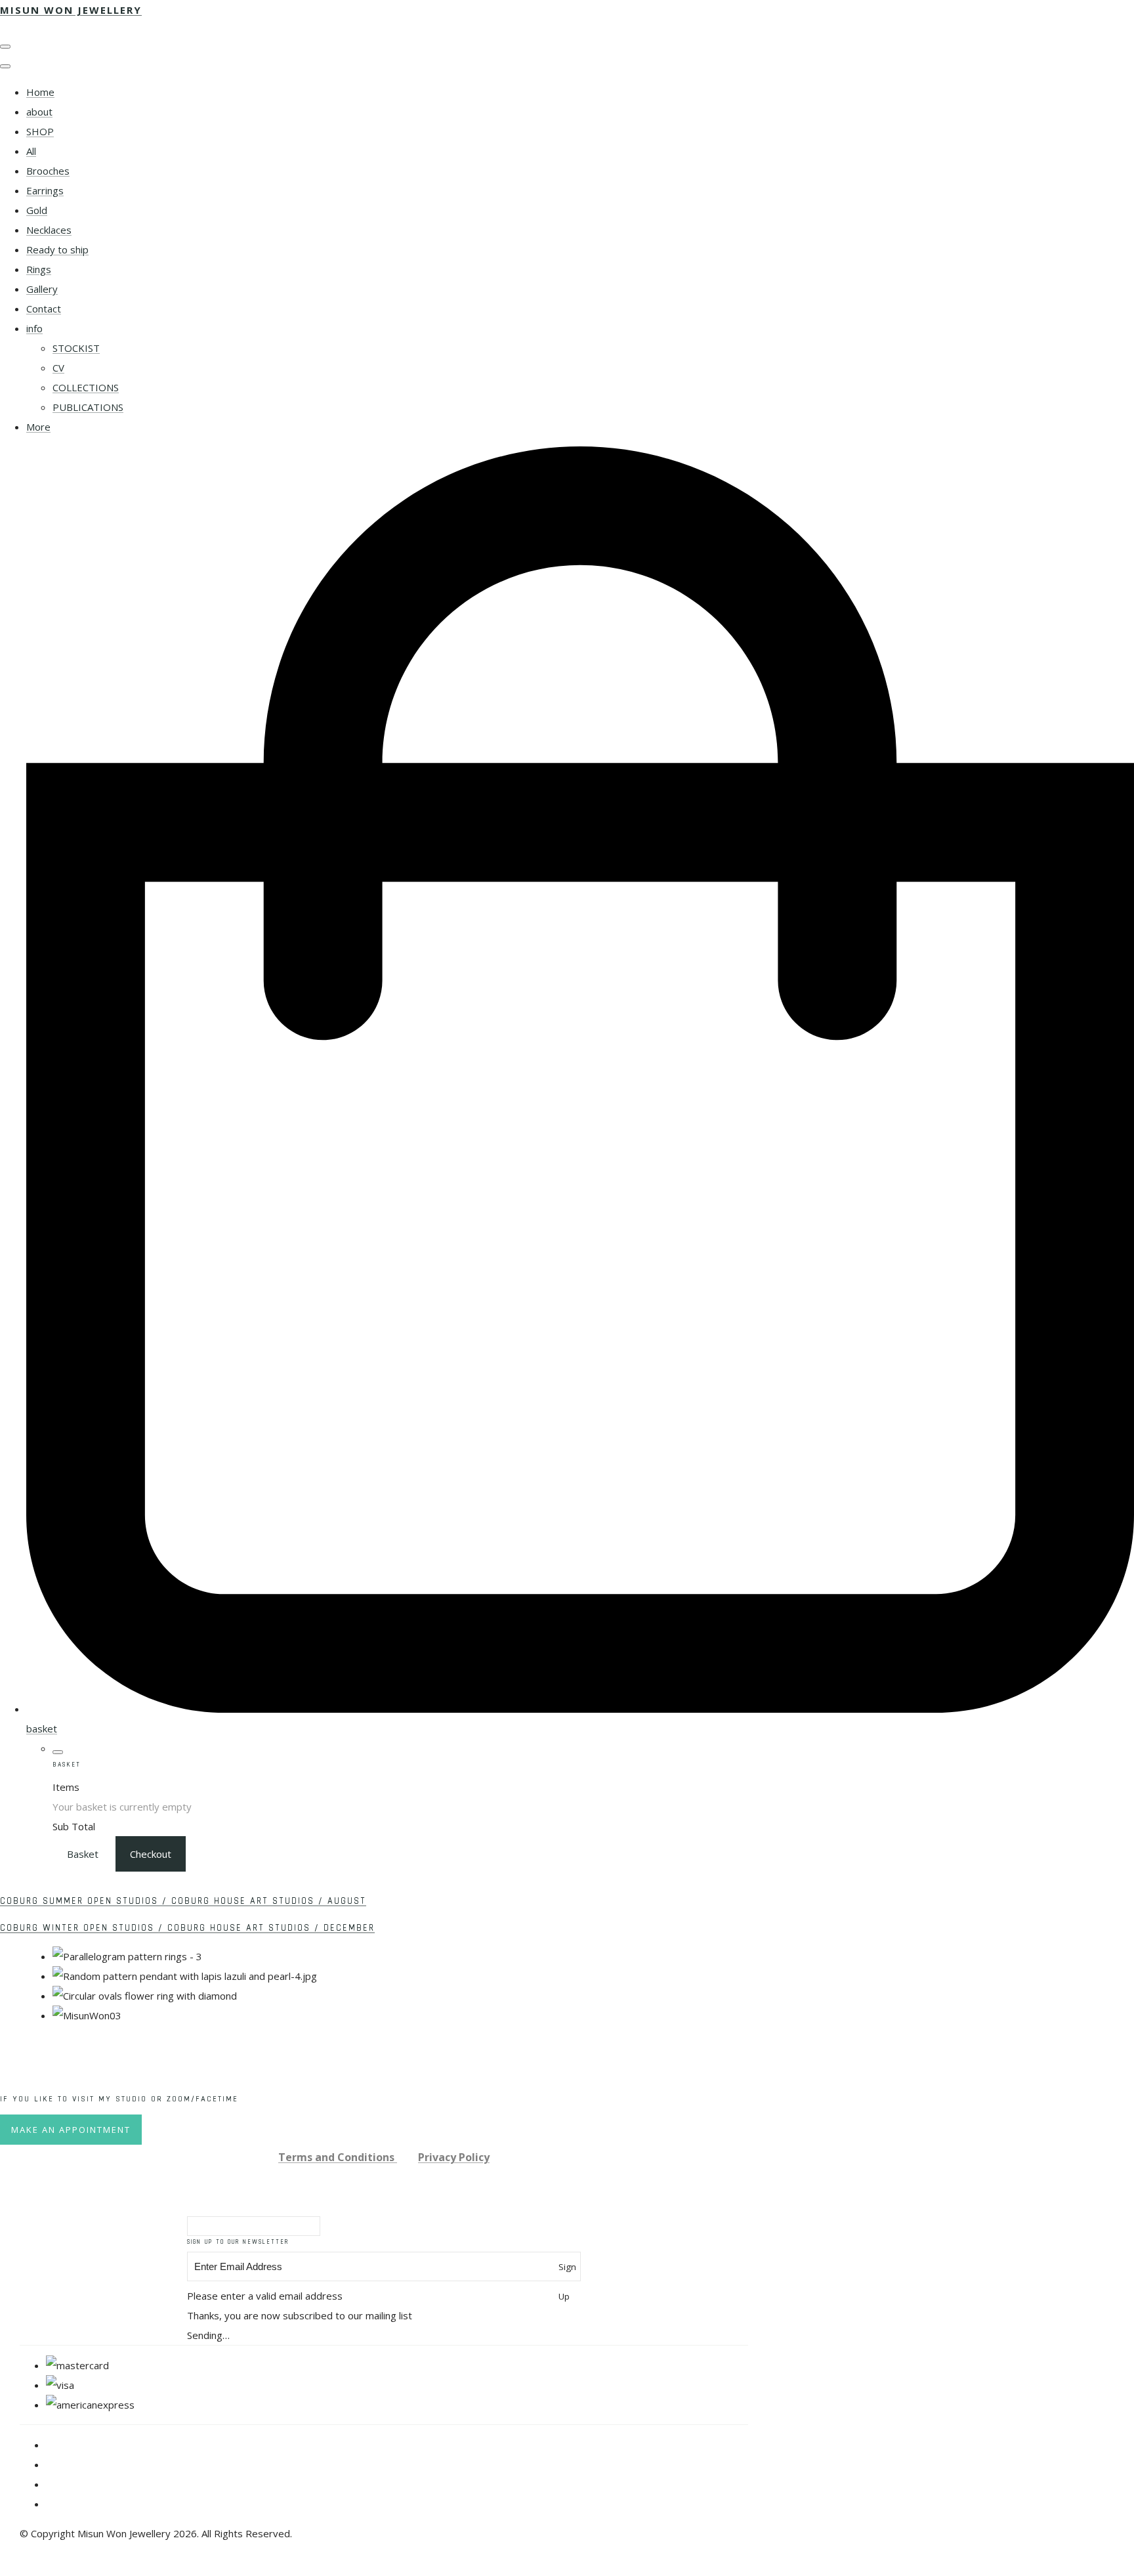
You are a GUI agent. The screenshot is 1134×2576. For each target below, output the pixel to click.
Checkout (151, 1854)
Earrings (45, 190)
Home (40, 92)
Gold (37, 210)
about (39, 112)
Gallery (42, 289)
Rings (39, 269)
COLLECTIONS (86, 387)
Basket (83, 1854)
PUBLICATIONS (88, 407)
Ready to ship (57, 249)
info (34, 328)
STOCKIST (76, 348)
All (31, 151)
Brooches (48, 171)
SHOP (40, 131)
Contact (44, 309)
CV (58, 368)
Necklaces (49, 230)
